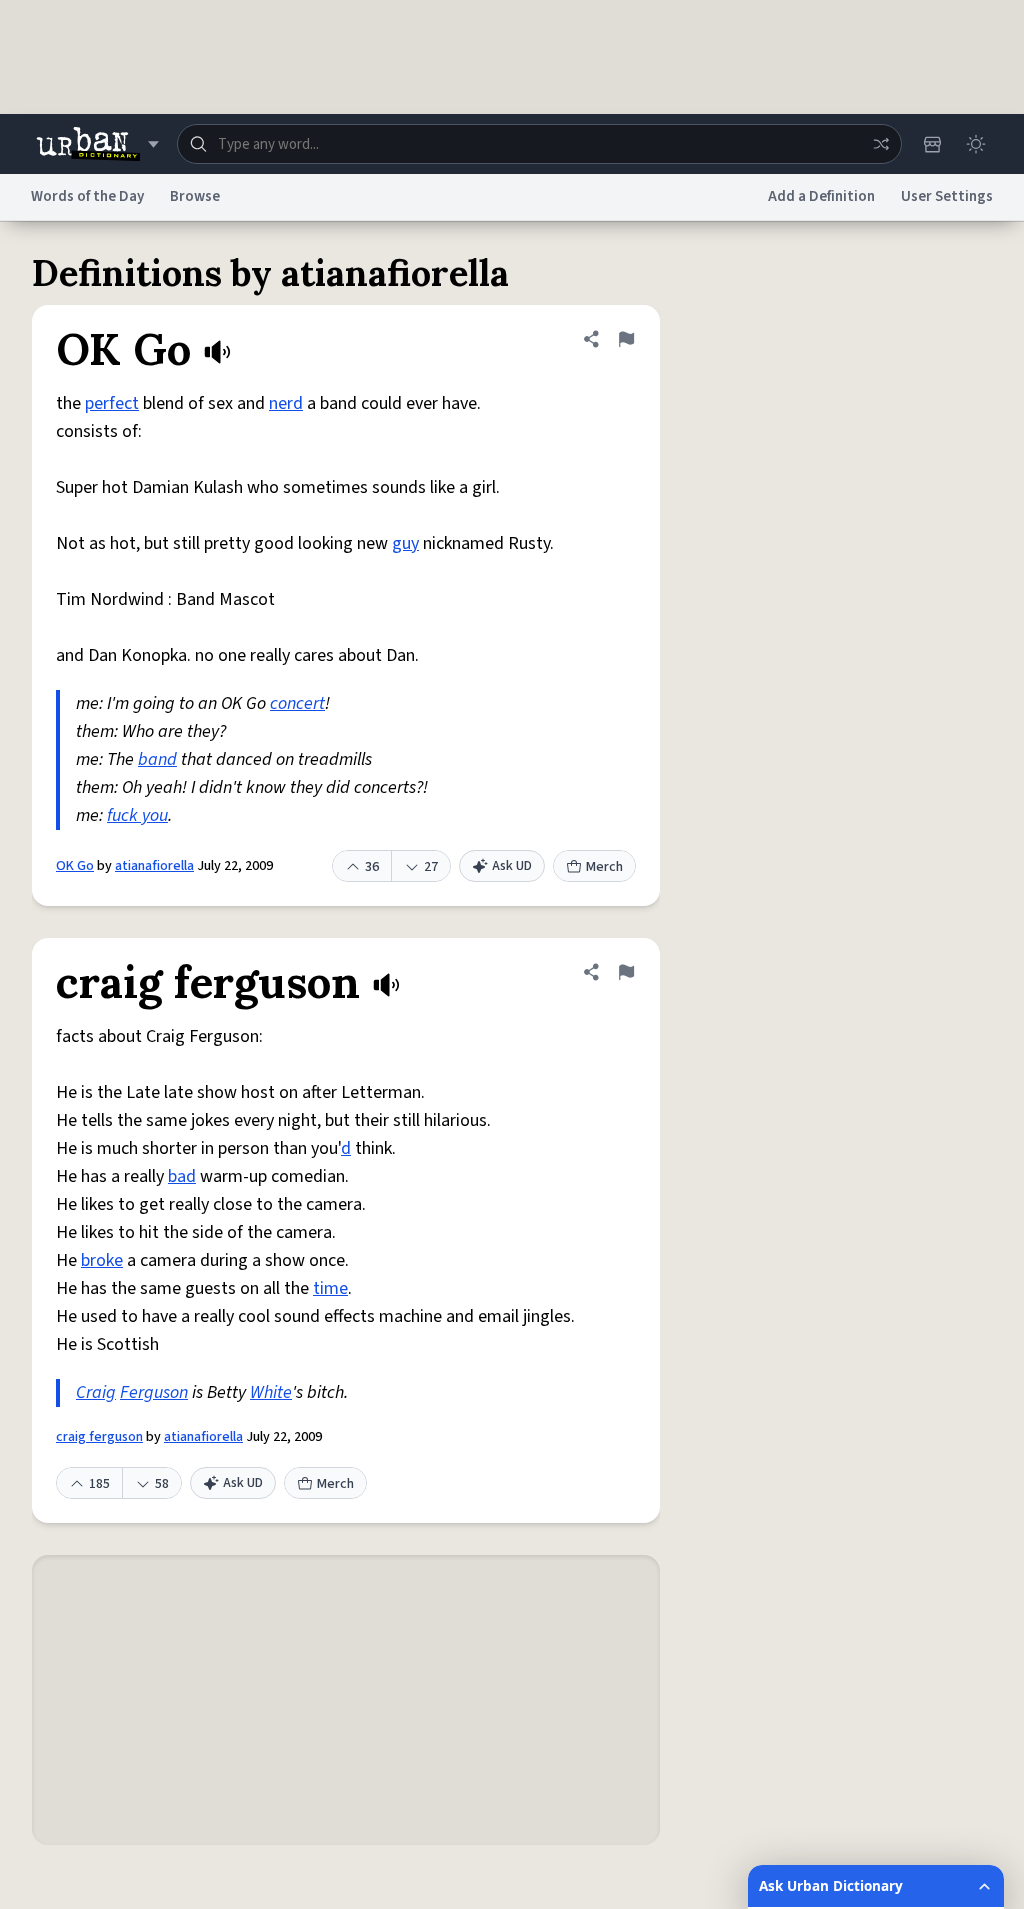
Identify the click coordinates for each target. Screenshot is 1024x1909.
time (330, 1288)
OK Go (75, 866)
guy (405, 543)
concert (297, 703)
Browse (195, 196)
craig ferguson (99, 1437)
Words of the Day (87, 196)
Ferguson (154, 1392)
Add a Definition (821, 196)
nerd (286, 403)
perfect (112, 403)
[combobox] (539, 144)
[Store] (932, 144)
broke (102, 1260)
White (271, 1392)
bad (182, 1176)
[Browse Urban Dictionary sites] (97, 144)
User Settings (947, 196)
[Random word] (881, 144)
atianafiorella (154, 866)
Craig (96, 1392)
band (157, 759)
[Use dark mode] (976, 144)
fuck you (137, 815)
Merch (604, 867)
